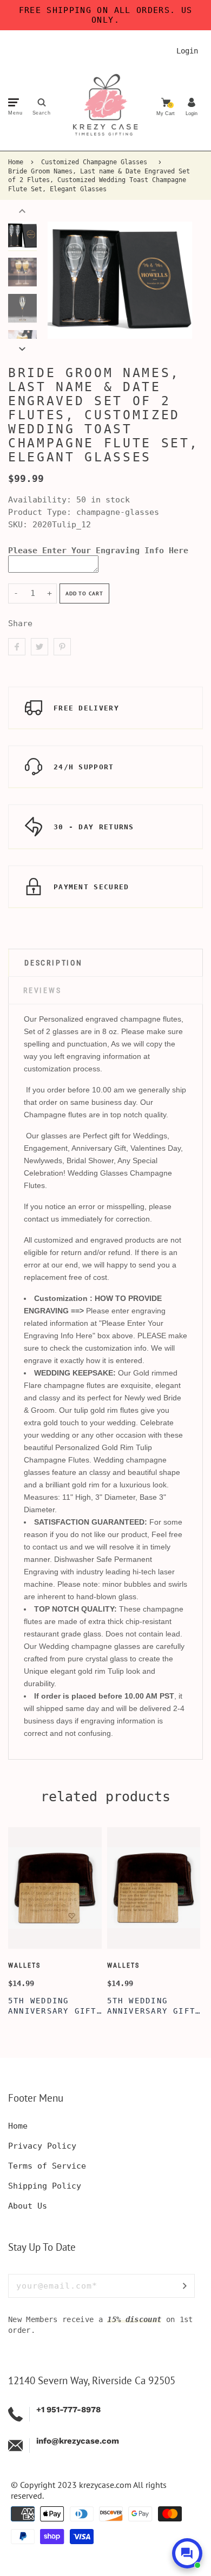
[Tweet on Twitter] (39, 647)
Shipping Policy (45, 2186)
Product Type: (40, 512)
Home (16, 162)
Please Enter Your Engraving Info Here (98, 551)
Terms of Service (47, 2166)
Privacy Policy (42, 2146)
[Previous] (61, 280)
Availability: (42, 500)
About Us (28, 2206)
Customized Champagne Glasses (94, 162)
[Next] (179, 280)
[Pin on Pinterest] (62, 647)
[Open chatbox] (187, 2553)
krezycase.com (105, 2485)
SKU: (20, 525)
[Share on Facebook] (17, 647)
